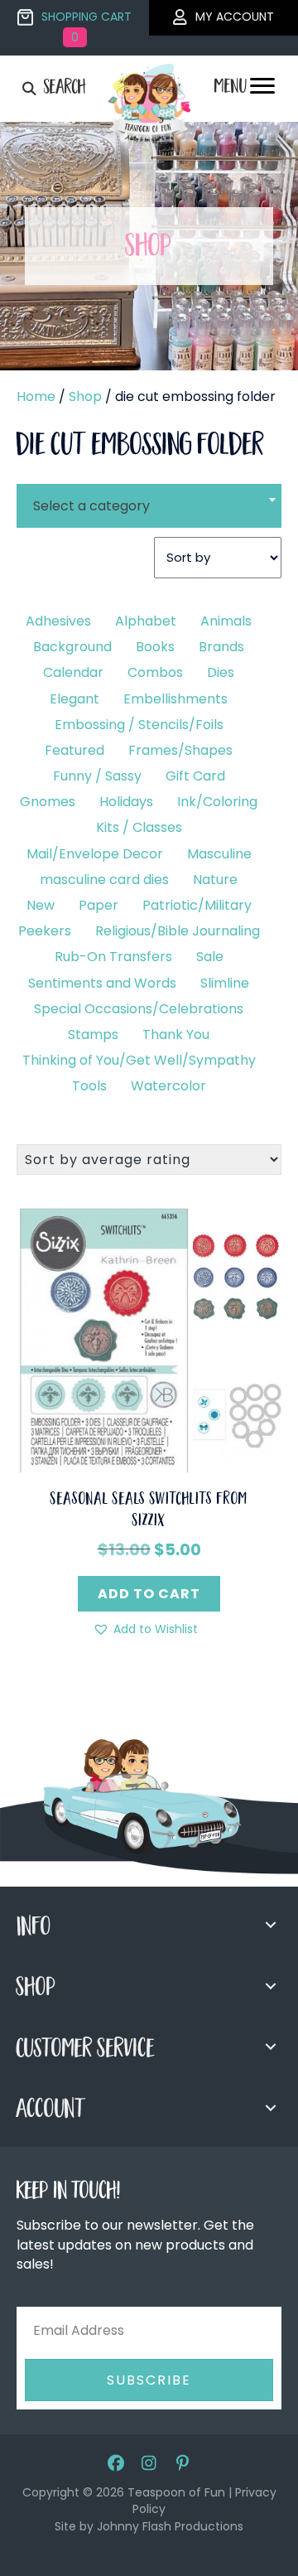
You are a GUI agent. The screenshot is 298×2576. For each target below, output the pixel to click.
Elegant (74, 699)
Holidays (126, 802)
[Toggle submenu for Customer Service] (271, 2047)
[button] (145, 1629)
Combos (155, 672)
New (41, 905)
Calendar (73, 672)
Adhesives (58, 621)
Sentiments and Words (102, 983)
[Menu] (262, 90)
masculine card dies (104, 880)
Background (72, 647)
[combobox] (149, 495)
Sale (210, 957)
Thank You (176, 1034)
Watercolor (168, 1086)
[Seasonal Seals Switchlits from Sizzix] (149, 1339)
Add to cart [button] (149, 1594)
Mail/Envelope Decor (95, 854)
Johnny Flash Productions (170, 2526)
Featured (74, 750)
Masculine (219, 854)
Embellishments (175, 699)
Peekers (45, 931)
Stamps (93, 1034)
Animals (226, 621)
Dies (221, 672)
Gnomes (48, 802)
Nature (215, 880)
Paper (99, 905)
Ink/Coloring (217, 802)
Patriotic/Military (197, 905)
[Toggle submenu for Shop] (271, 1986)
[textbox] (149, 506)
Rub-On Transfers (113, 957)
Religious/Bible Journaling (178, 931)
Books (155, 647)
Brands (221, 647)
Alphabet (146, 621)
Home (36, 396)
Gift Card (195, 776)
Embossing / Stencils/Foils (139, 725)
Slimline (225, 983)
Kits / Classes (139, 827)
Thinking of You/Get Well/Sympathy (139, 1060)
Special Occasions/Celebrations (139, 1009)
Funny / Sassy (97, 776)
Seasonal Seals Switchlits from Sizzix (149, 1511)
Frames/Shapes (180, 750)
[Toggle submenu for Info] (271, 1925)
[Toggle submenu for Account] (271, 2108)
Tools (89, 1086)
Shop (85, 396)
